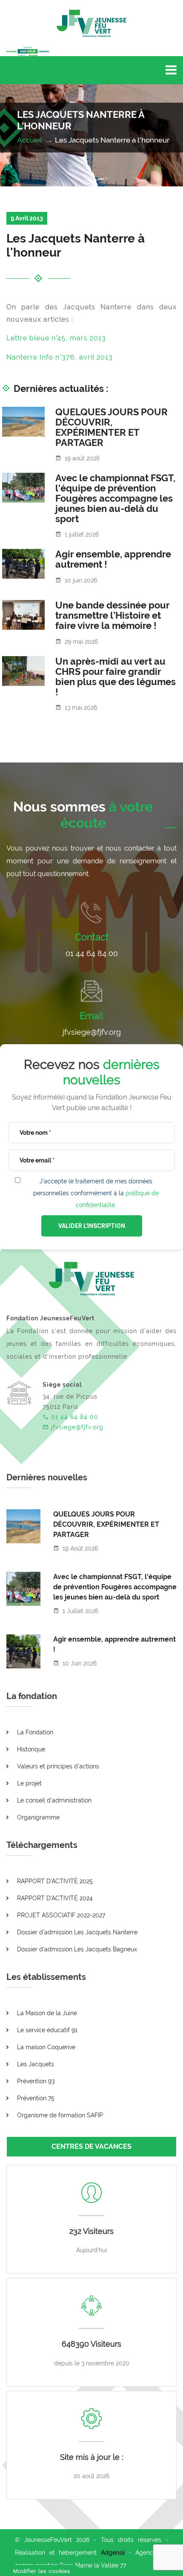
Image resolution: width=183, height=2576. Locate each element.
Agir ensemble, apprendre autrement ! (113, 559)
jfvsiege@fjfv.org (92, 1032)
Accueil (30, 140)
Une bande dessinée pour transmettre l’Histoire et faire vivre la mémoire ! (112, 615)
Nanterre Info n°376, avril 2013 (60, 357)
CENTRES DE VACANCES (91, 2146)
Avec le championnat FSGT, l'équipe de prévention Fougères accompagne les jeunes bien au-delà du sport (115, 498)
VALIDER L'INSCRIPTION (92, 1226)
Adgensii (113, 2553)
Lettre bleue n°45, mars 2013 (56, 338)
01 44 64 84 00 (92, 953)
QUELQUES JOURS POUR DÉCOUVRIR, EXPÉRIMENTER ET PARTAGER (112, 427)
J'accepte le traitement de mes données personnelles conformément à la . (96, 1193)
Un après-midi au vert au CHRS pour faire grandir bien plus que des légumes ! (116, 677)
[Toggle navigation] (171, 70)
